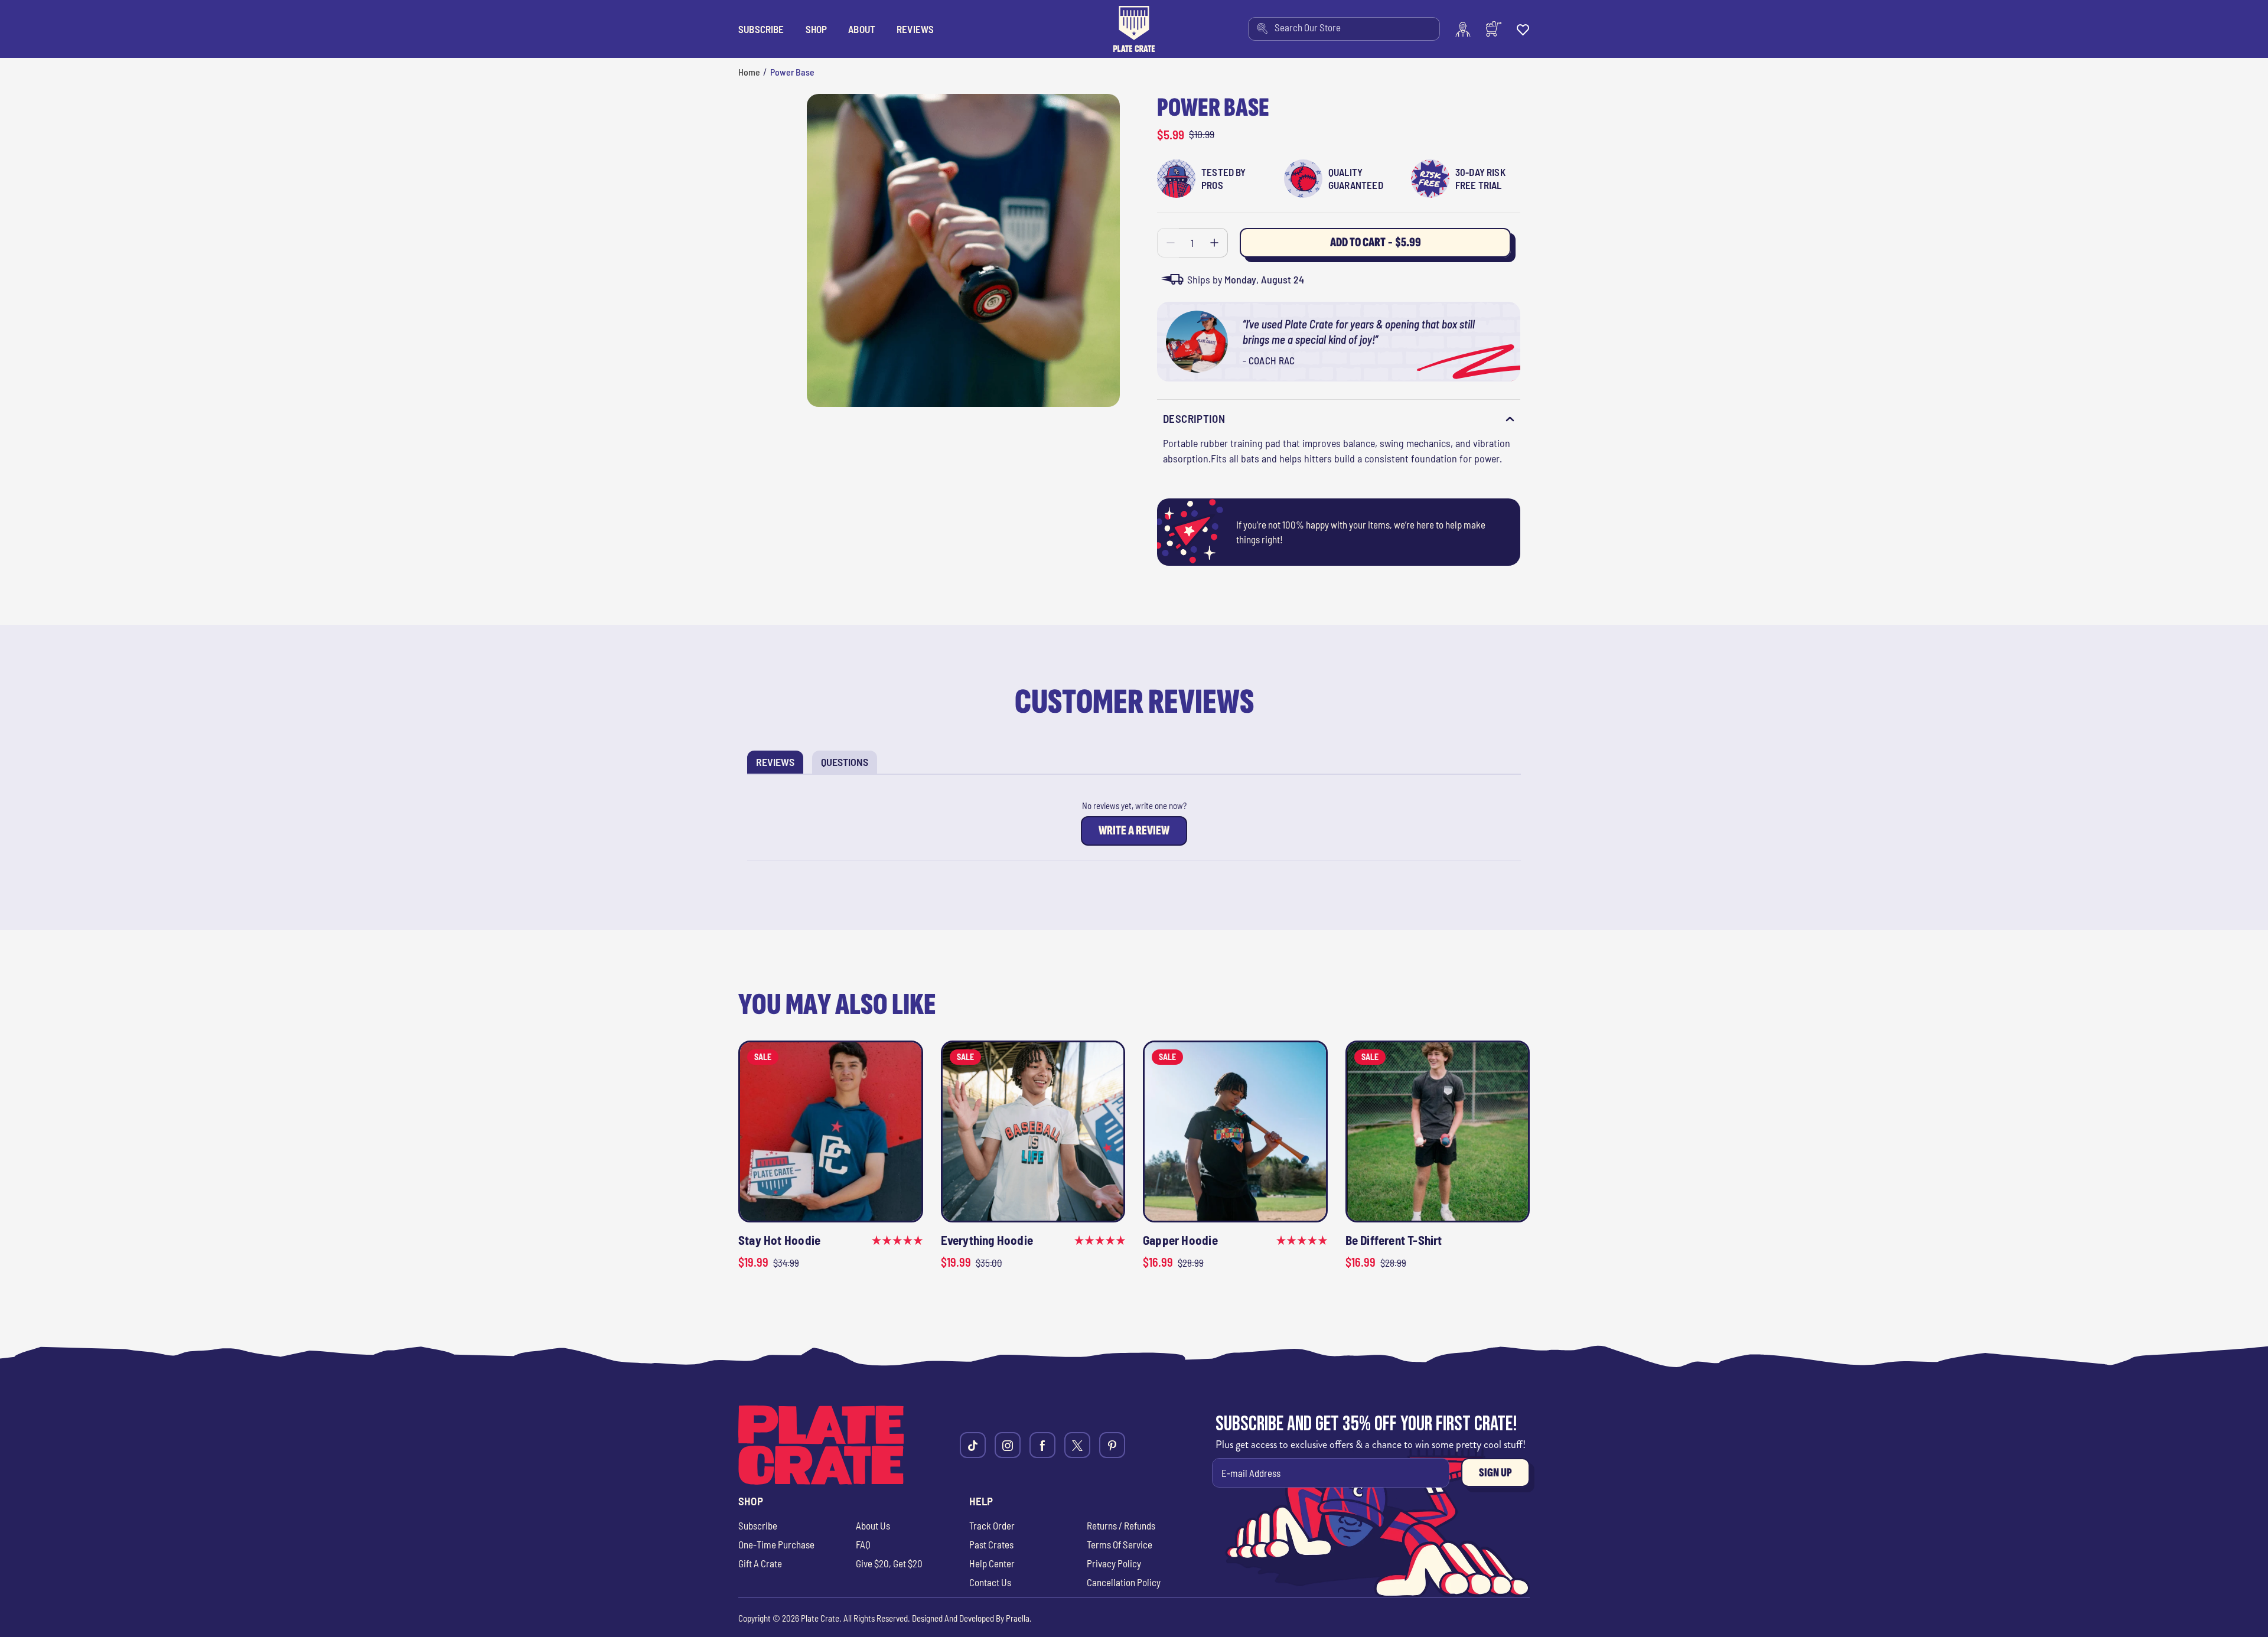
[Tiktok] (973, 1445)
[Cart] (1494, 29)
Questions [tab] (849, 764)
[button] (817, 29)
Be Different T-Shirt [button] (1394, 1240)
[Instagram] (1008, 1445)
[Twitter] (1077, 1445)
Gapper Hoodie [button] (1180, 1240)
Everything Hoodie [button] (987, 1240)
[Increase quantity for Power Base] (1215, 243)
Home (749, 72)
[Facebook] (1042, 1445)
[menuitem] (1344, 29)
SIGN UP (1495, 1473)
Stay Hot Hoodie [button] (779, 1240)
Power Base (792, 72)
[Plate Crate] (1134, 29)
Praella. (1019, 1618)
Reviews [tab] (780, 764)
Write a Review (1137, 834)
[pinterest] (1112, 1445)
